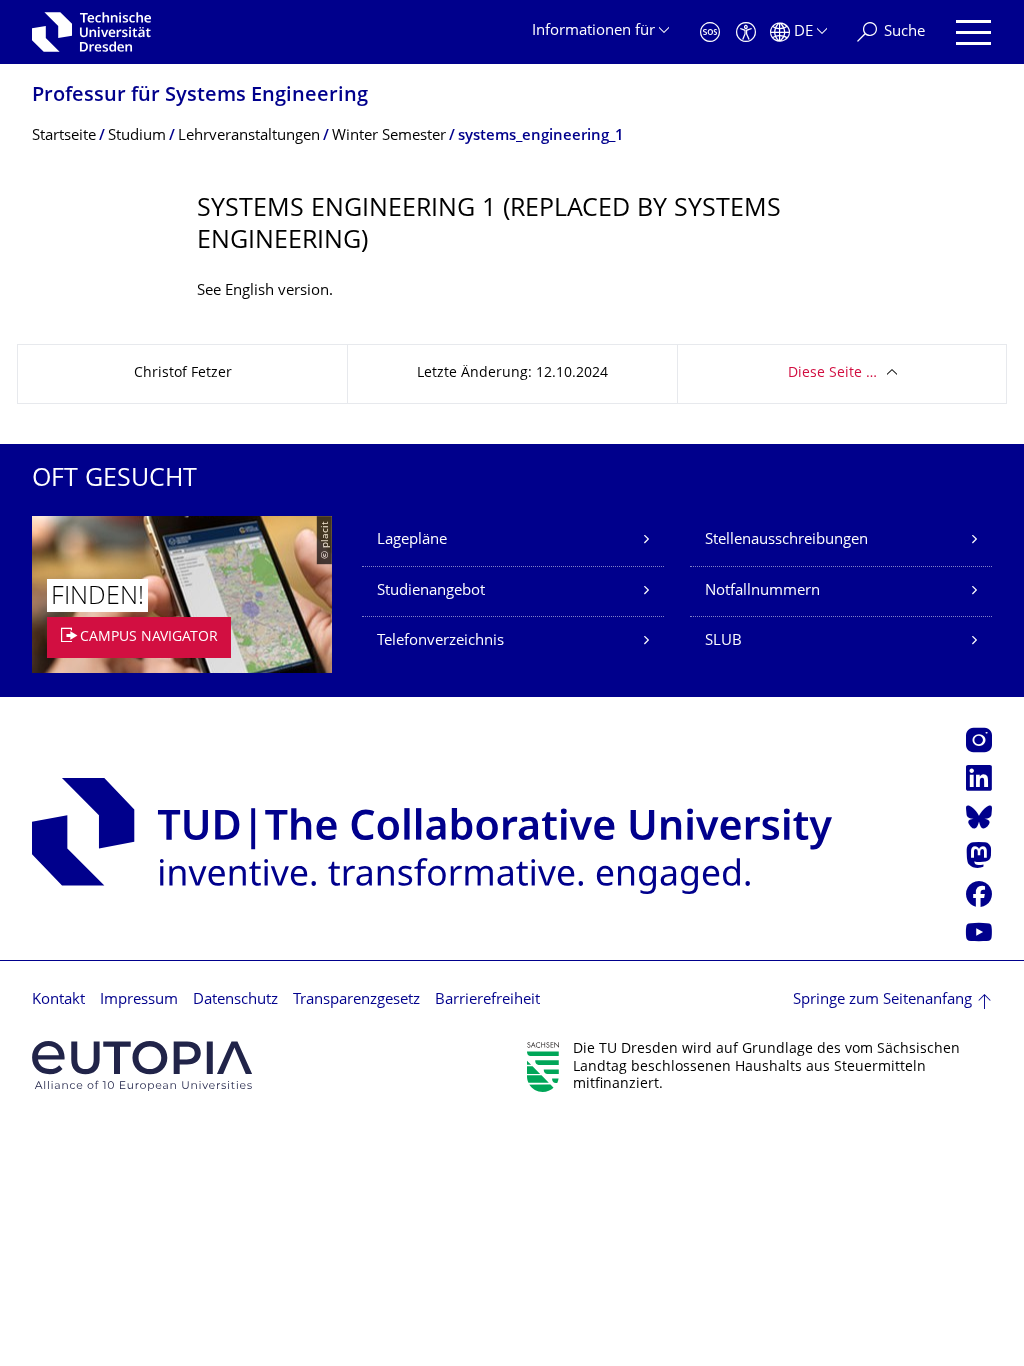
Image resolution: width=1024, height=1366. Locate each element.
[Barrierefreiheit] (746, 32)
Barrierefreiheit (487, 1000)
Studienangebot (431, 591)
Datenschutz (235, 1000)
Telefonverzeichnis (440, 641)
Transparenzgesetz (356, 1000)
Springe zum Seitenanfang (882, 1000)
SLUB (723, 641)
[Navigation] (973, 32)
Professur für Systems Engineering (200, 96)
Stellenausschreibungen (786, 540)
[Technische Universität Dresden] (91, 32)
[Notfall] (710, 32)
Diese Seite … (832, 373)
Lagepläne (412, 540)
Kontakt (58, 1000)
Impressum (139, 1000)
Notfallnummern (762, 591)
